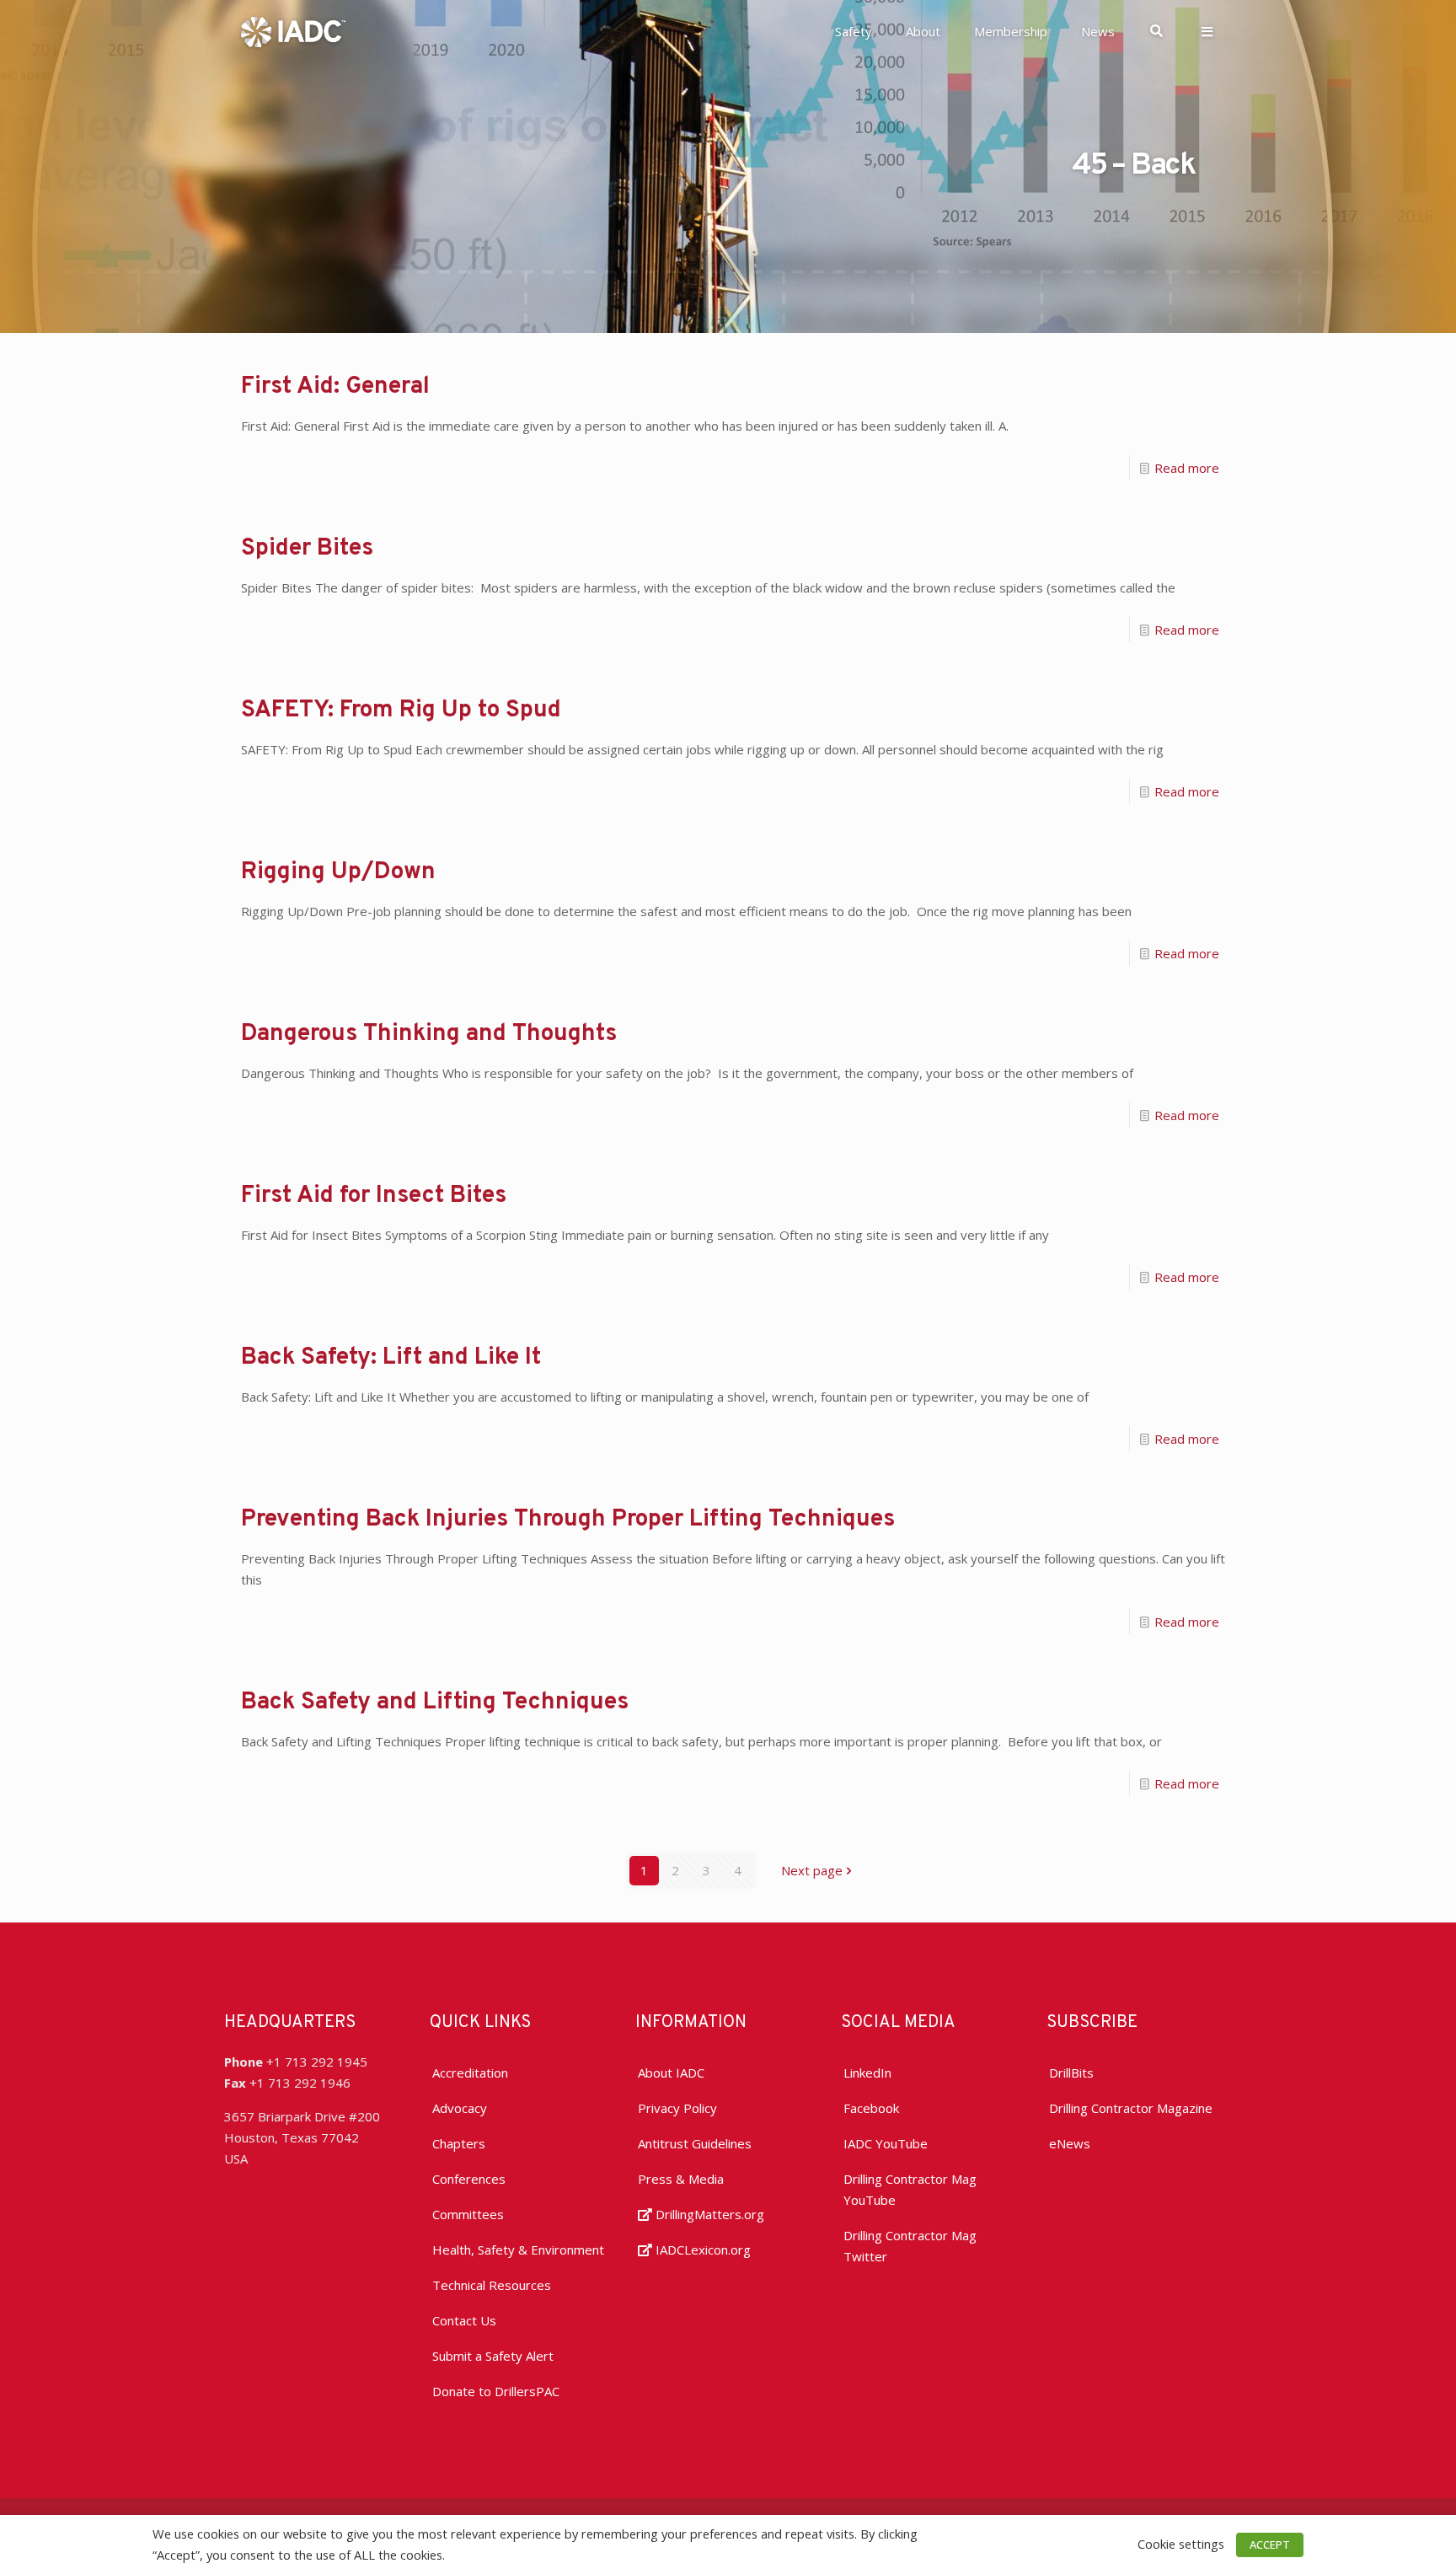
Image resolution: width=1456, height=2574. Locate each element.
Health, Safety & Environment (518, 2250)
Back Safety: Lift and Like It (391, 1358)
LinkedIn (867, 2073)
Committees (468, 2214)
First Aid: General (335, 387)
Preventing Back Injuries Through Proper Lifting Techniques (568, 1520)
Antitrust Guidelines (695, 2143)
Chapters (459, 2143)
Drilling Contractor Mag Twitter (910, 2246)
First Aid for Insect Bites (374, 1196)
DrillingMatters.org (708, 2214)
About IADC (671, 2073)
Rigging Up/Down (338, 872)
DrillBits (1071, 2073)
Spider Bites (307, 549)
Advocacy (460, 2108)
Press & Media (681, 2179)
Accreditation (470, 2073)
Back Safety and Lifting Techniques (435, 1703)
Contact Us (464, 2320)
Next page (812, 1870)
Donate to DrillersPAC (496, 2391)
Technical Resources (492, 2285)
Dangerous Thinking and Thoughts (429, 1034)
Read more (1187, 468)
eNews (1070, 2143)
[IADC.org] (293, 30)
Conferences (469, 2179)
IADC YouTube (886, 2143)
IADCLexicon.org (701, 2250)
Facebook (871, 2108)
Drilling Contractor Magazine (1131, 2108)
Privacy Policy (677, 2108)
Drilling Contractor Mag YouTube (910, 2189)
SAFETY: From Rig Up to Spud (401, 711)
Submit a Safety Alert (493, 2356)
